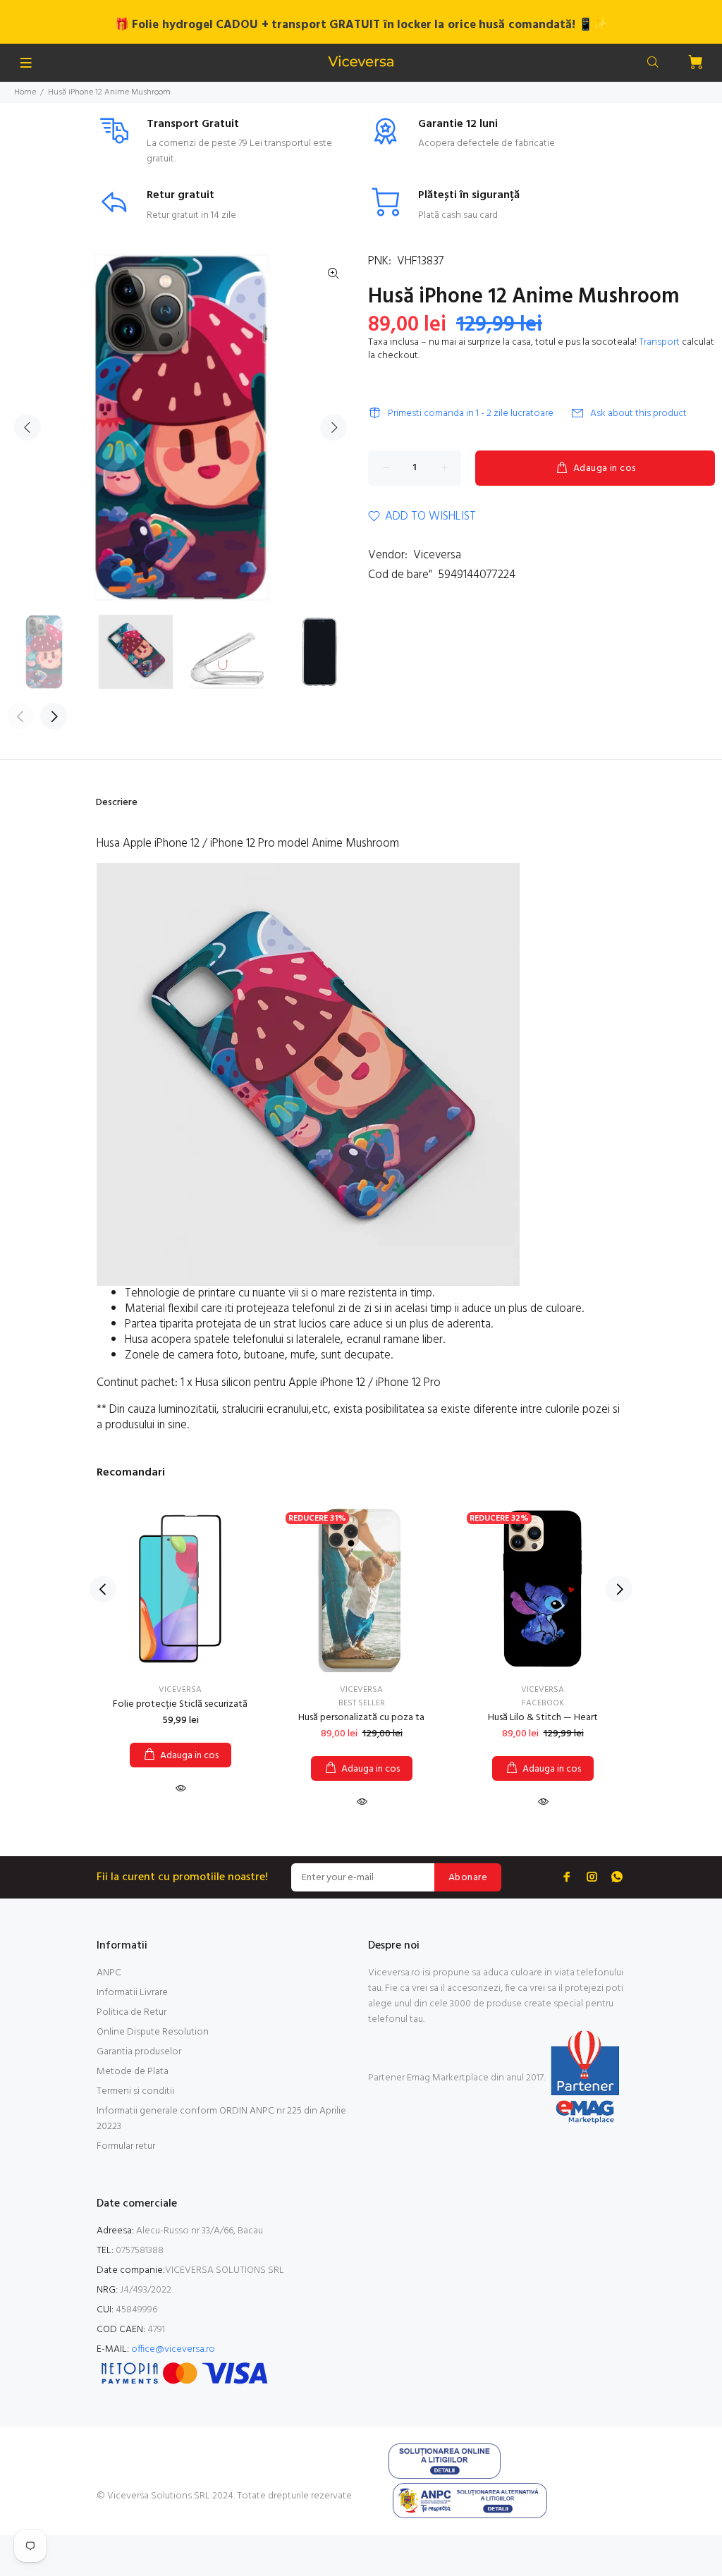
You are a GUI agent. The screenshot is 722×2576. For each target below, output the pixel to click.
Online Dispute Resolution (153, 2032)
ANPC (109, 1973)
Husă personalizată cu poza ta (361, 1718)
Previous (27, 427)
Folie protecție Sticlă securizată (180, 1704)
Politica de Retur (131, 2012)
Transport (659, 342)
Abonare (468, 1878)
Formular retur (126, 2146)
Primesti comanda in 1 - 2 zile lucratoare (471, 413)
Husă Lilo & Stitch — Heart (543, 1718)
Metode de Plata (133, 2072)
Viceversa (437, 555)
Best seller (362, 1703)
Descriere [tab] (117, 803)
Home (25, 92)
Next (334, 427)
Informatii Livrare (132, 1993)
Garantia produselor (139, 2052)
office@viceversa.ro (173, 2349)
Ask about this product (638, 413)
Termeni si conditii (135, 2091)
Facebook (543, 1703)
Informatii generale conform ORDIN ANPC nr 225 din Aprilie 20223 (221, 2119)
